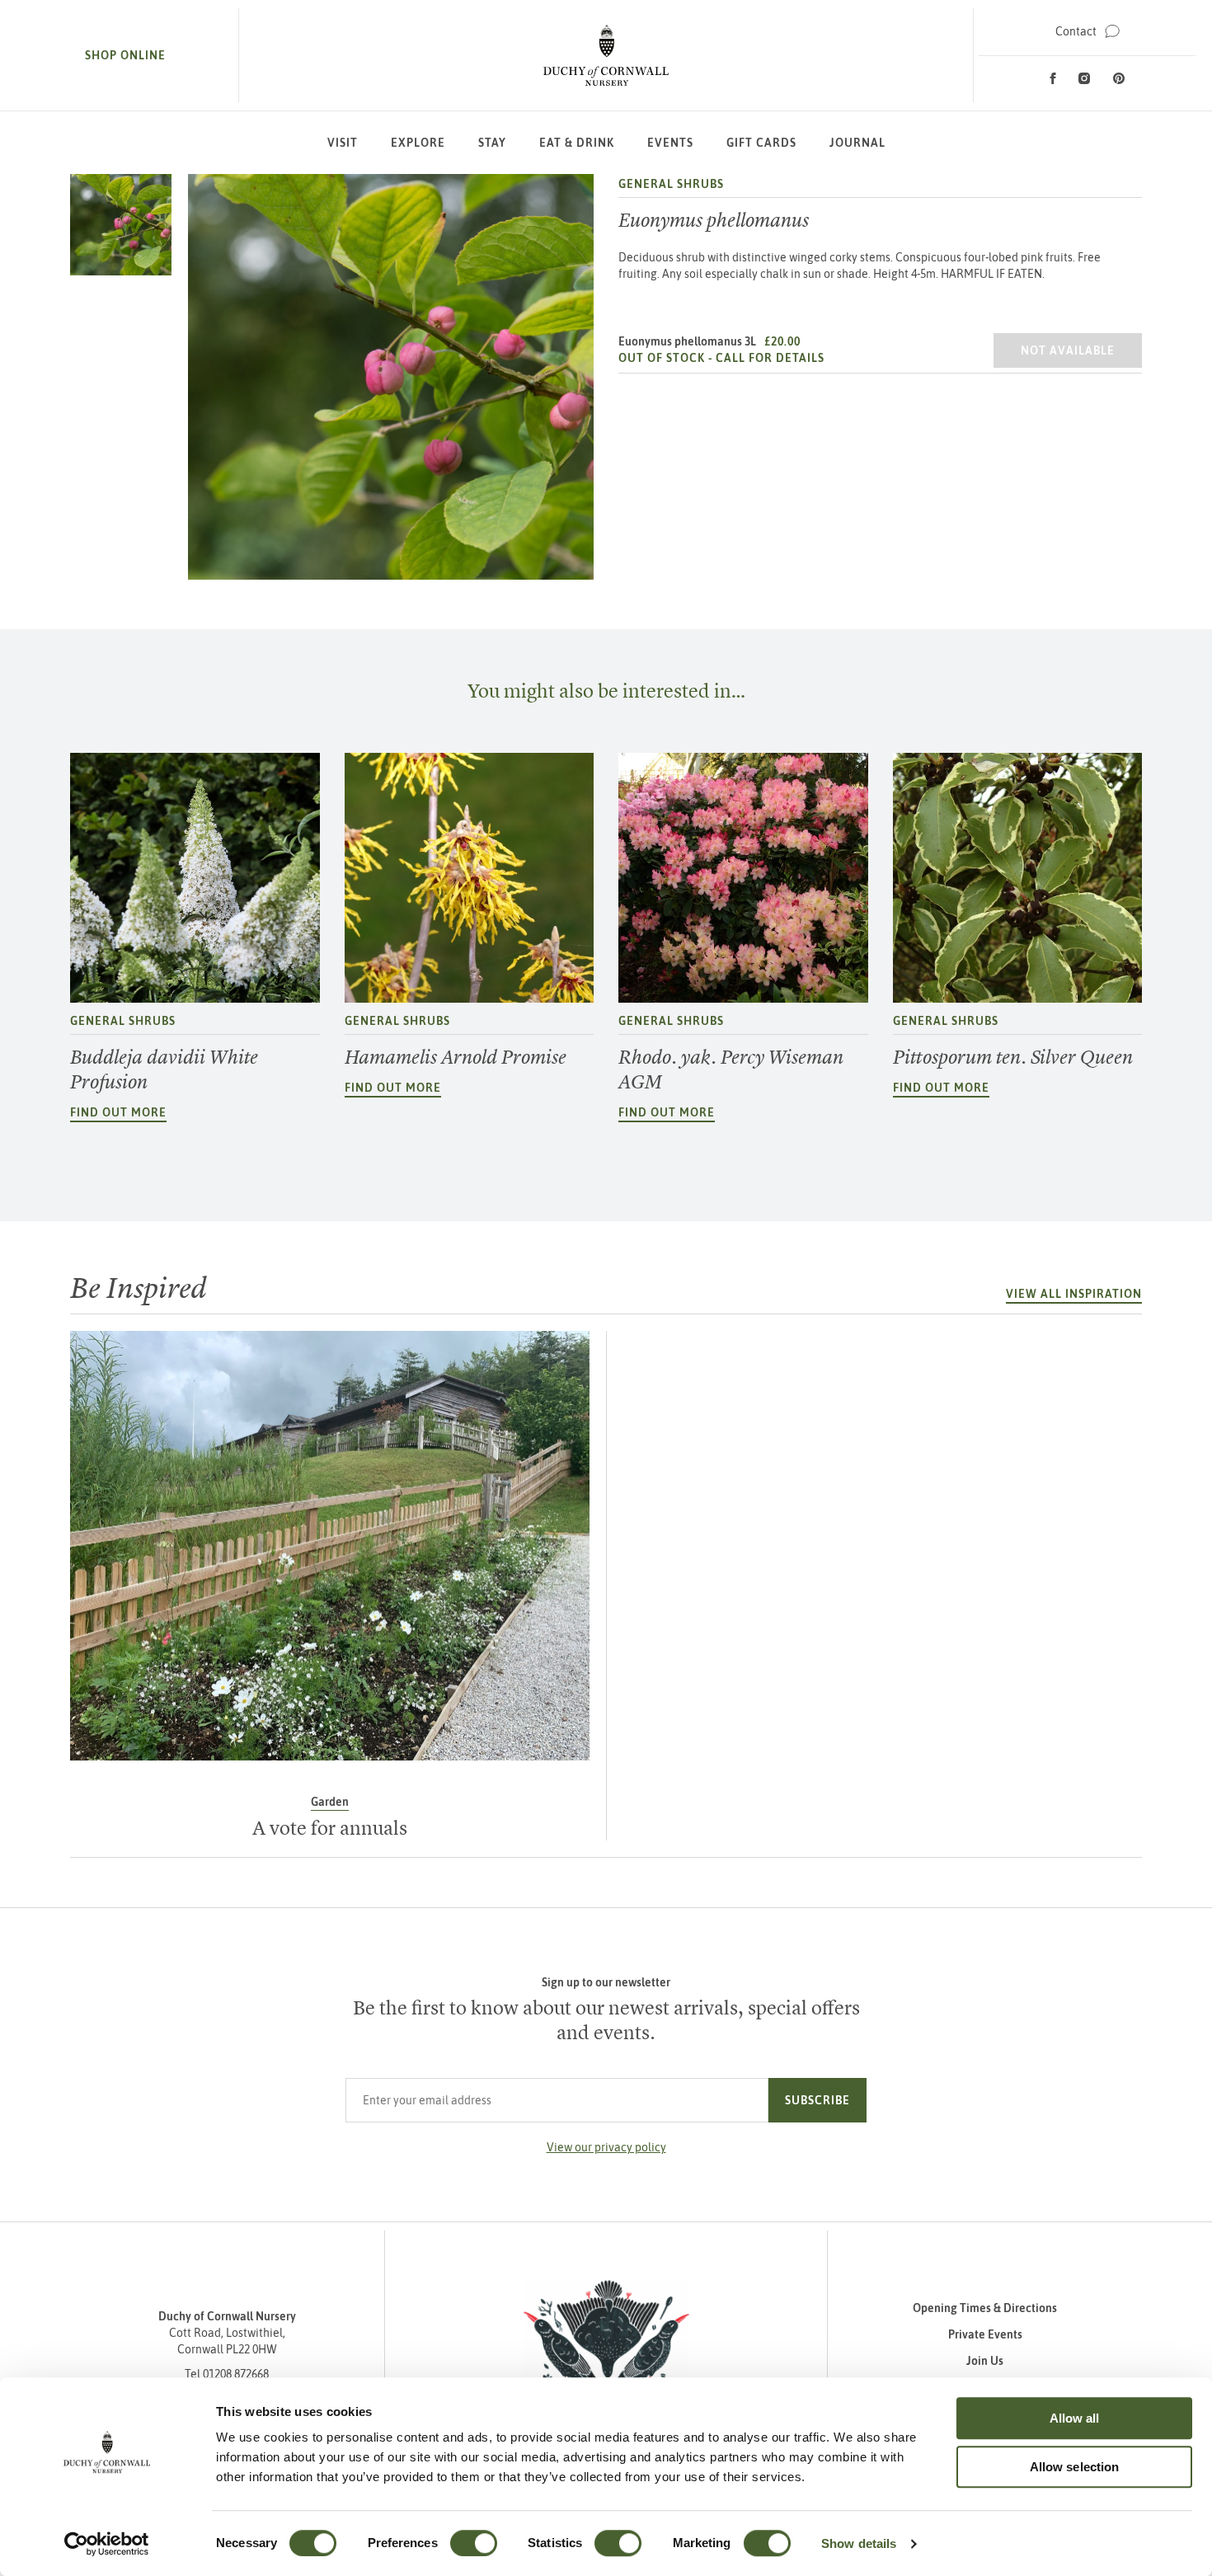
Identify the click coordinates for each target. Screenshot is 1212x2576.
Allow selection (1075, 2467)
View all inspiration (1074, 1294)
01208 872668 (236, 2374)
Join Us (985, 2361)
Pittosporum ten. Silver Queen (1013, 1057)
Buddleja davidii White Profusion (164, 1069)
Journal (857, 143)
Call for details (770, 358)
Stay (492, 143)
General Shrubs (671, 184)
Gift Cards (761, 143)
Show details (859, 2543)
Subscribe (817, 2100)
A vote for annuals (330, 1828)
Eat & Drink (577, 143)
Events (670, 143)
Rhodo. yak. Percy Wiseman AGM (731, 1069)
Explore (418, 143)
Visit (343, 143)
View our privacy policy (606, 2147)
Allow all (1075, 2418)
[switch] (474, 2543)
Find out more (118, 1112)
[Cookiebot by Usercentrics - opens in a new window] (107, 2544)
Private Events (985, 2334)
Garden (330, 1802)
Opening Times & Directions (985, 2308)
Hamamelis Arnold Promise (456, 1057)
